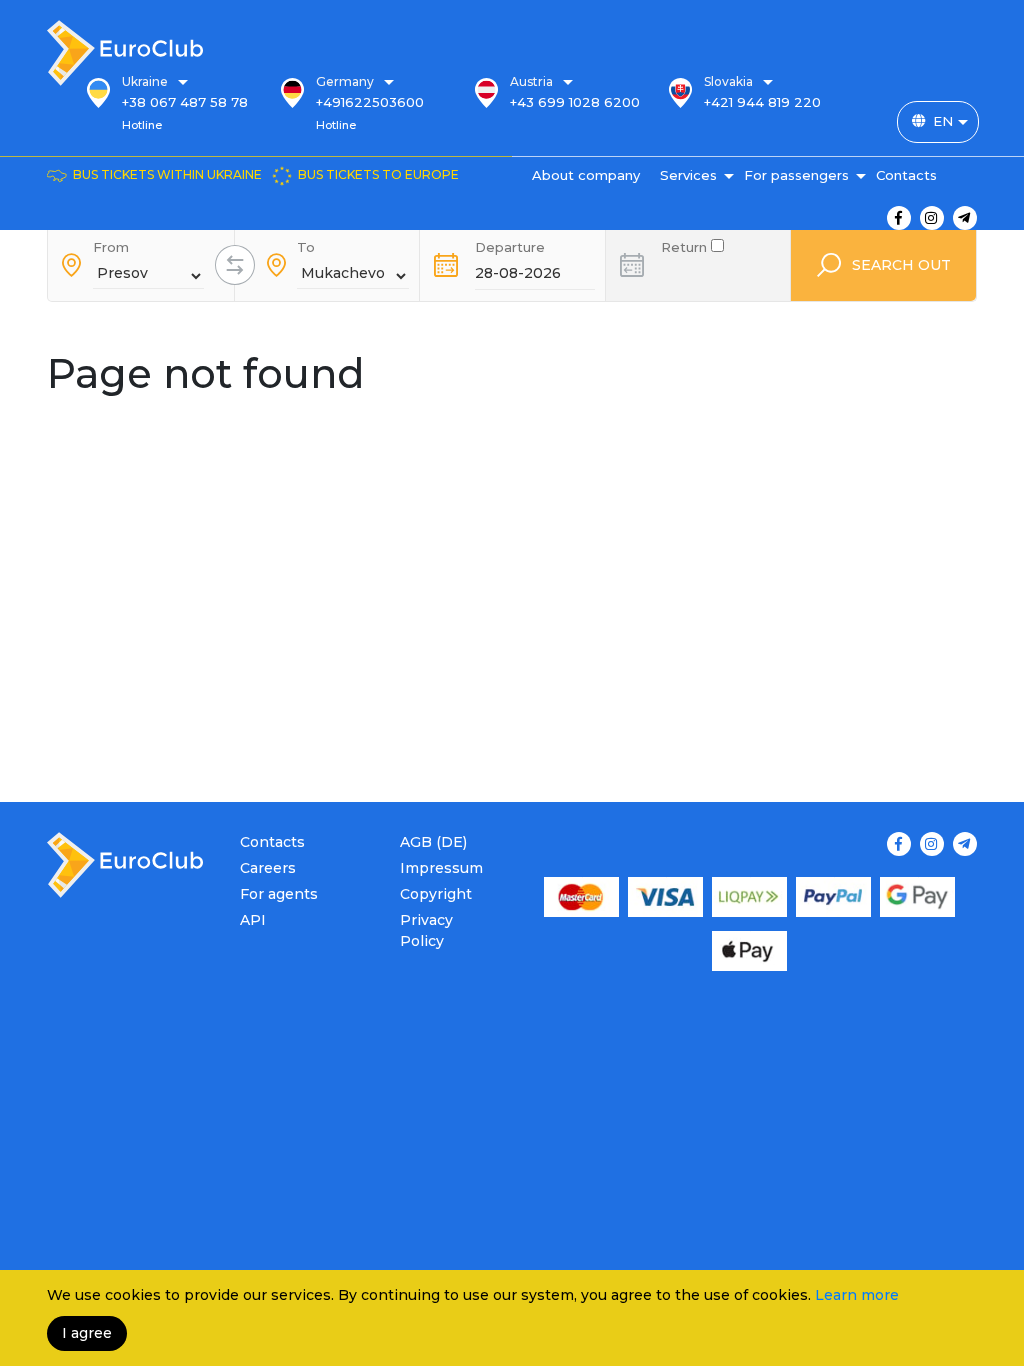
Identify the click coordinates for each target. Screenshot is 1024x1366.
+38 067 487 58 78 (185, 102)
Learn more (857, 1295)
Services (688, 175)
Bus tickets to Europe (378, 174)
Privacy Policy (426, 930)
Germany (345, 81)
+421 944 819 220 (762, 102)
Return (686, 245)
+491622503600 (370, 102)
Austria (531, 81)
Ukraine (145, 81)
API (253, 920)
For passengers (796, 175)
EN (943, 121)
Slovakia (728, 81)
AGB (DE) (433, 842)
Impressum (441, 868)
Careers (268, 868)
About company (586, 175)
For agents (279, 894)
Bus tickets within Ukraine (167, 174)
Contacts (906, 175)
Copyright (436, 894)
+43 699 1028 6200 (575, 102)
